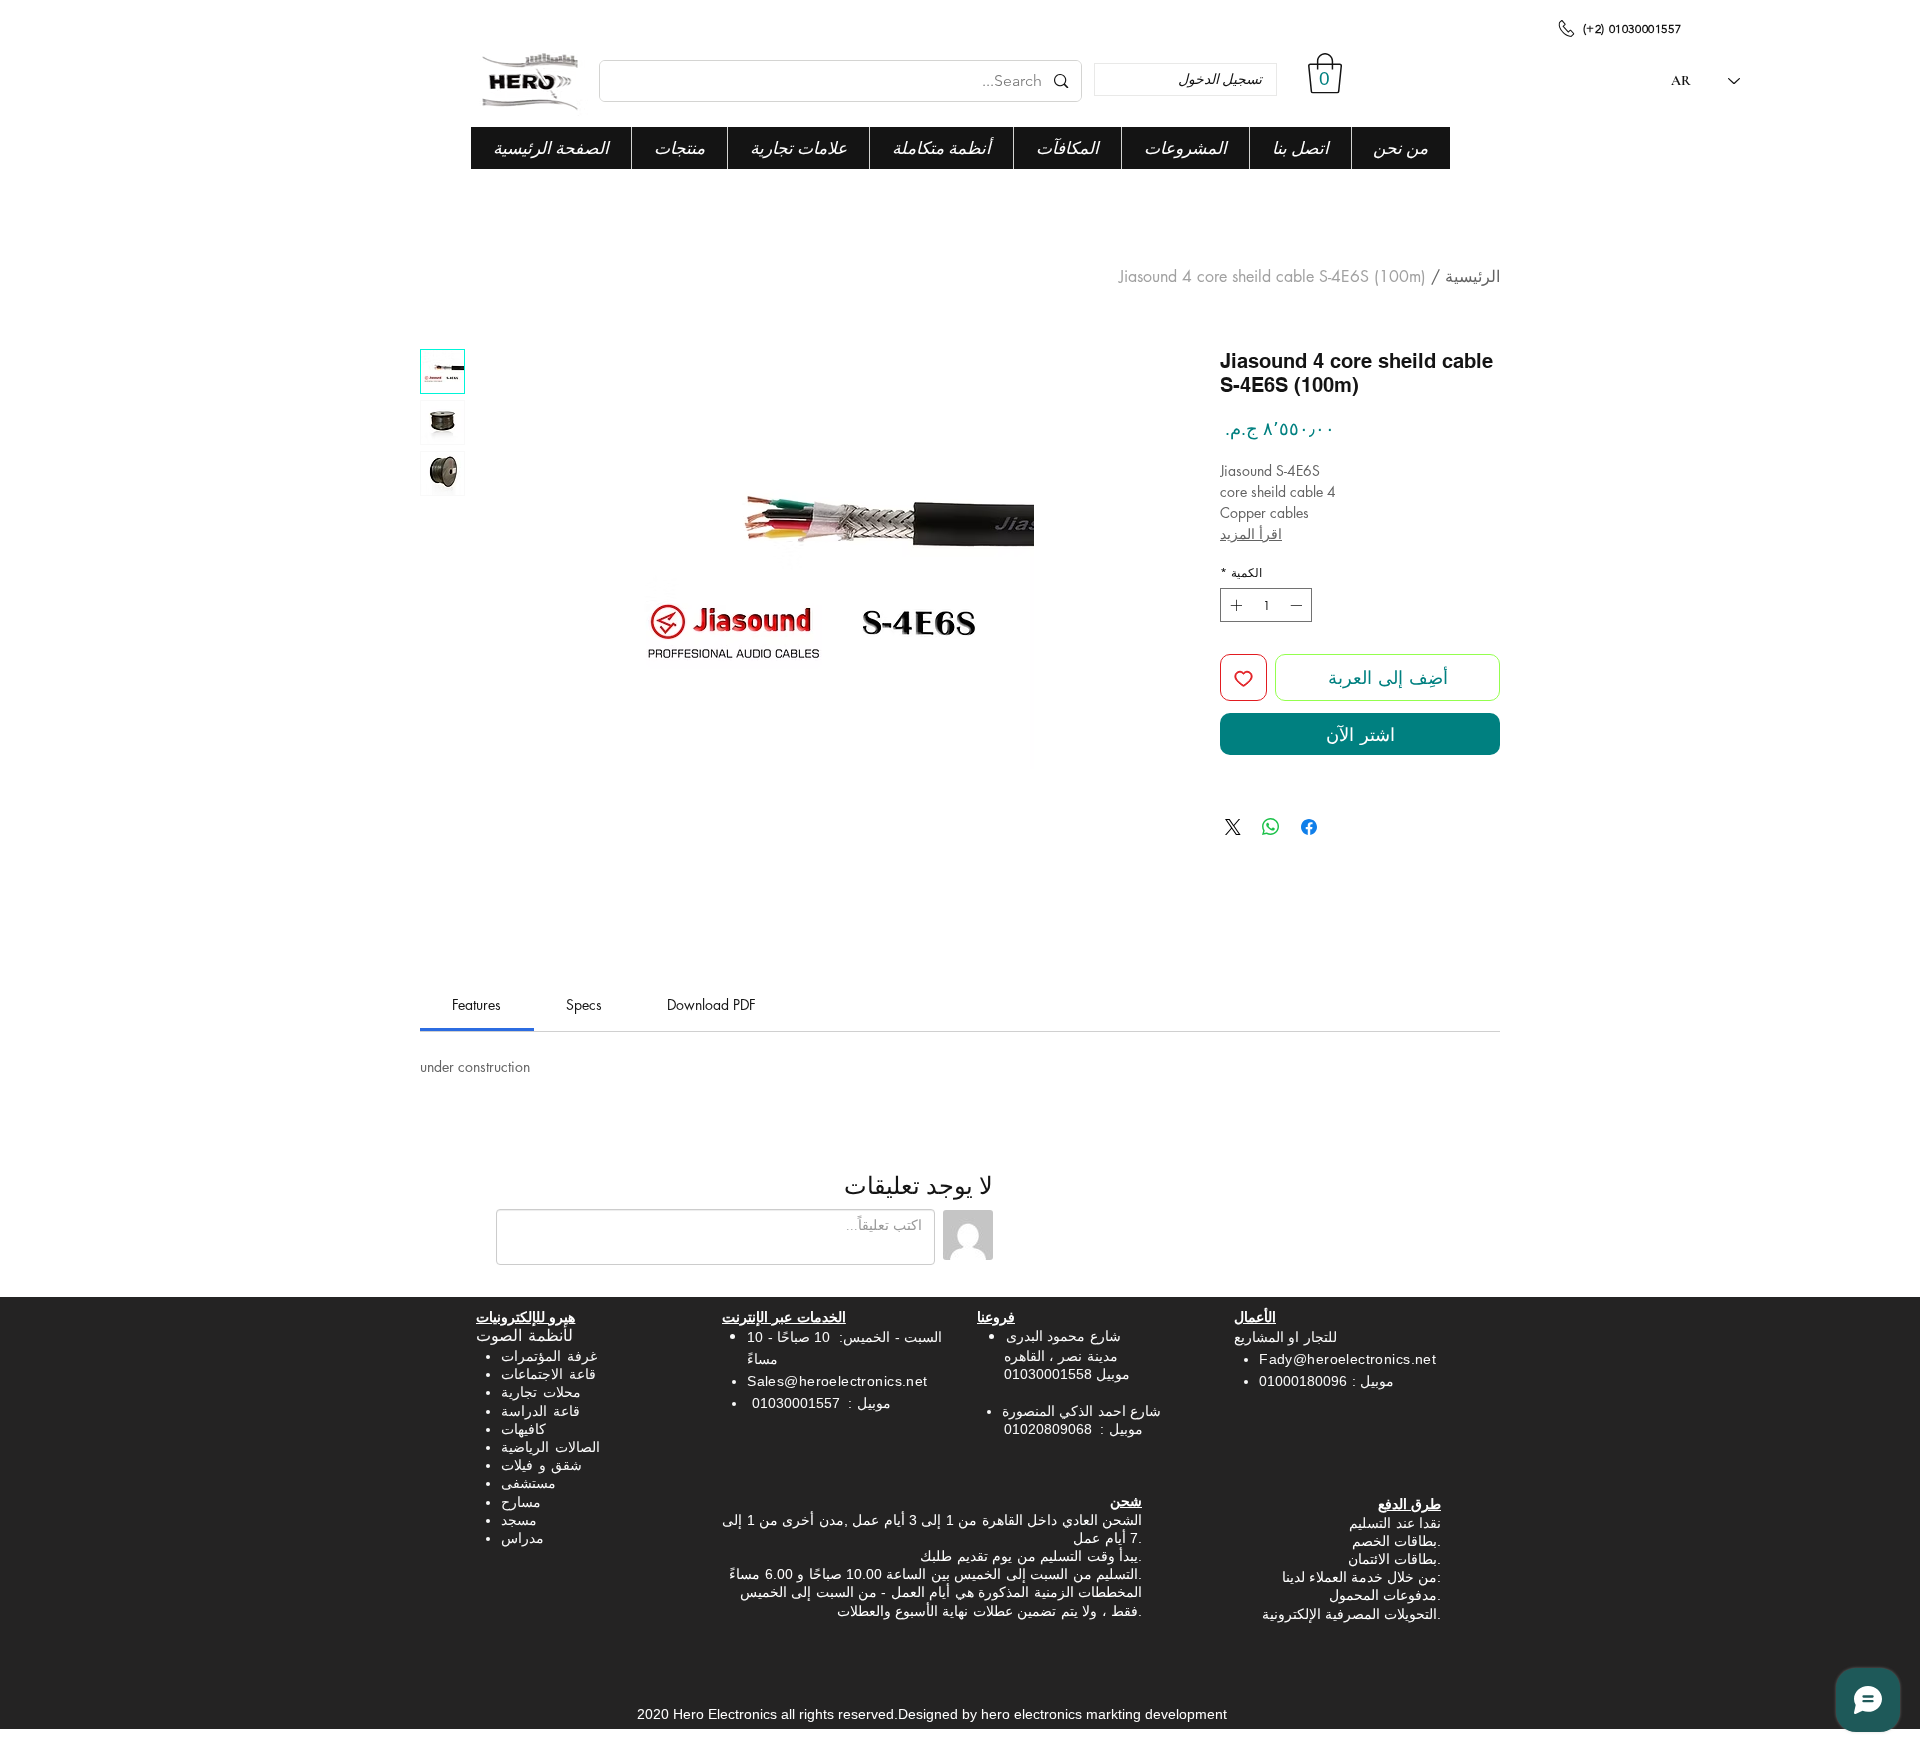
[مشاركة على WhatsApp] (1271, 827)
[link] (476, 1004)
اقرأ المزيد (1251, 533)
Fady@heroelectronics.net (1347, 1359)
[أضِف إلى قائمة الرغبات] (1243, 677)
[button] (1325, 73)
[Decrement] (1298, 605)
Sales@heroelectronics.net (837, 1381)
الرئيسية (1472, 276)
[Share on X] (1233, 827)
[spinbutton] (1266, 605)
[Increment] (1234, 605)
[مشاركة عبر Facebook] (1309, 827)
